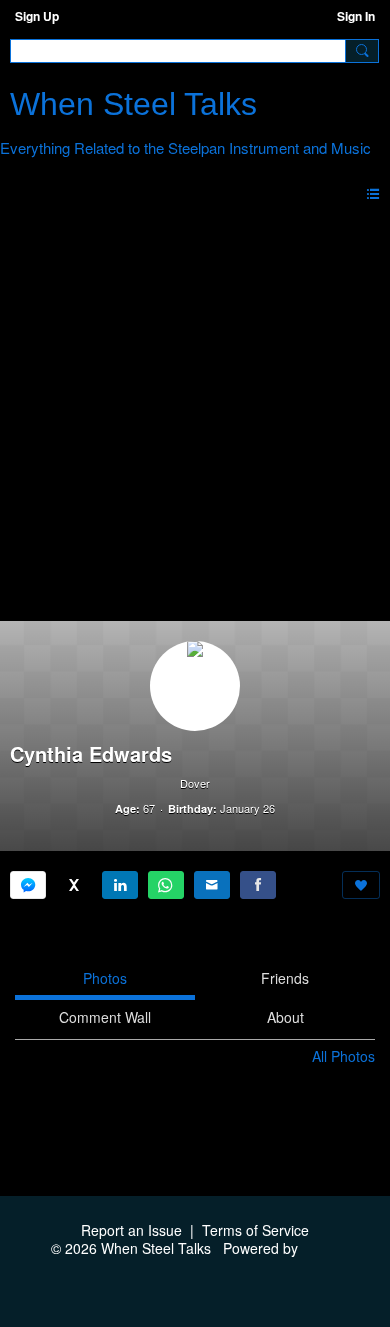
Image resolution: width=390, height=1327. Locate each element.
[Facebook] (258, 885)
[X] (74, 885)
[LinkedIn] (120, 885)
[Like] (361, 885)
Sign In (356, 16)
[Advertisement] (195, 416)
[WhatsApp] (166, 885)
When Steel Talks (133, 104)
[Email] (212, 885)
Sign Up (37, 16)
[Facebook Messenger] (28, 885)
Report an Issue (131, 1230)
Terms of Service (255, 1230)
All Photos (343, 1056)
